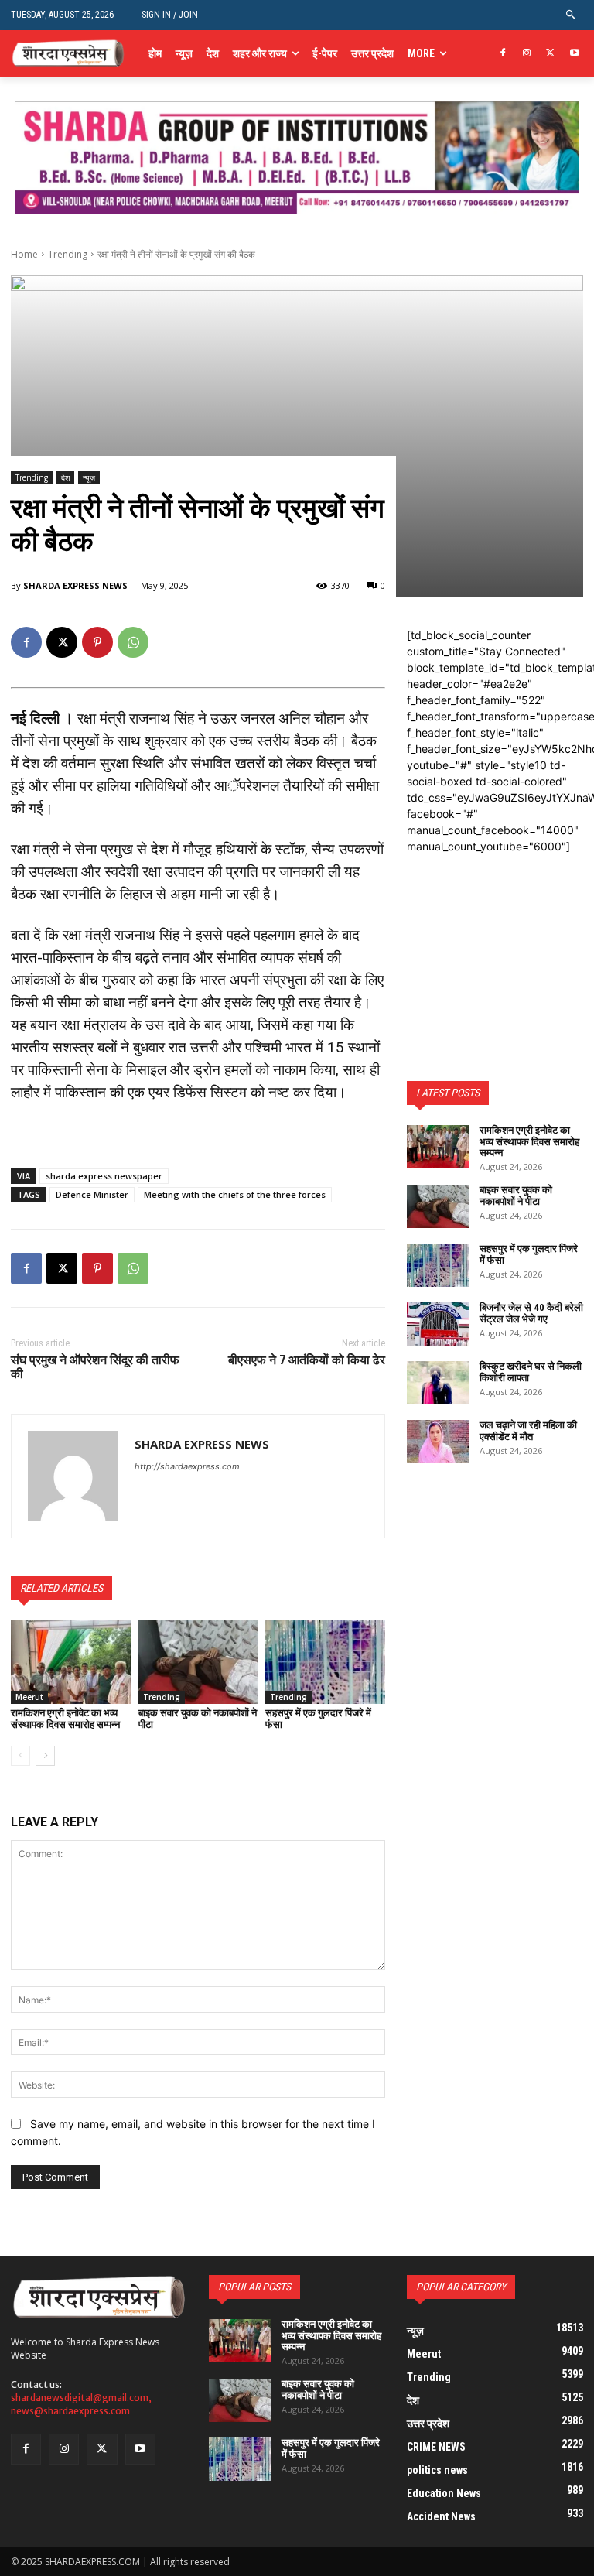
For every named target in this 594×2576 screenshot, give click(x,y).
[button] (571, 15)
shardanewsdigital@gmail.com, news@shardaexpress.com (81, 2404)
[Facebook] (503, 54)
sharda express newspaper (104, 1176)
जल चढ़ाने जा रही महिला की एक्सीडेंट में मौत (528, 1430)
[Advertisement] (495, 932)
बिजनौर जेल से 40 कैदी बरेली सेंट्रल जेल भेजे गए (531, 1313)
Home (24, 254)
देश (65, 477)
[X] (550, 54)
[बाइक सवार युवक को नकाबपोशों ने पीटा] (198, 1662)
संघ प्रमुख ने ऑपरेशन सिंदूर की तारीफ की (95, 1367)
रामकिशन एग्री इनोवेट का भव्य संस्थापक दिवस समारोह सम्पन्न (65, 1718)
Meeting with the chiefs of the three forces (235, 1194)
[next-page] (45, 1756)
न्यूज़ (89, 477)
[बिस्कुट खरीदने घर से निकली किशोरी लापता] (438, 1383)
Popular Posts (254, 2287)
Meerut (29, 1697)
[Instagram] (527, 54)
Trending (68, 254)
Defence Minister (92, 1194)
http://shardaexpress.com (187, 1466)
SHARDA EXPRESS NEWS (75, 585)
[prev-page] (20, 1756)
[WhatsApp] (133, 642)
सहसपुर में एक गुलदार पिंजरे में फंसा (318, 1718)
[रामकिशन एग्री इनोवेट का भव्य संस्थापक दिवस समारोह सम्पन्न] (71, 1662)
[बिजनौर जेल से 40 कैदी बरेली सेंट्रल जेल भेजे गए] (438, 1324)
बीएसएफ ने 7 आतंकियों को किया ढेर (307, 1360)
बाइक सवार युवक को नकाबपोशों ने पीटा (198, 1718)
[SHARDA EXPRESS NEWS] (73, 1476)
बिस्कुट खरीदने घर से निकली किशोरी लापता (531, 1372)
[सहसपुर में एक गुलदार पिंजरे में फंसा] (325, 1662)
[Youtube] (574, 54)
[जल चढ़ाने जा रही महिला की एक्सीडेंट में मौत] (438, 1442)
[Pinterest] (97, 642)
